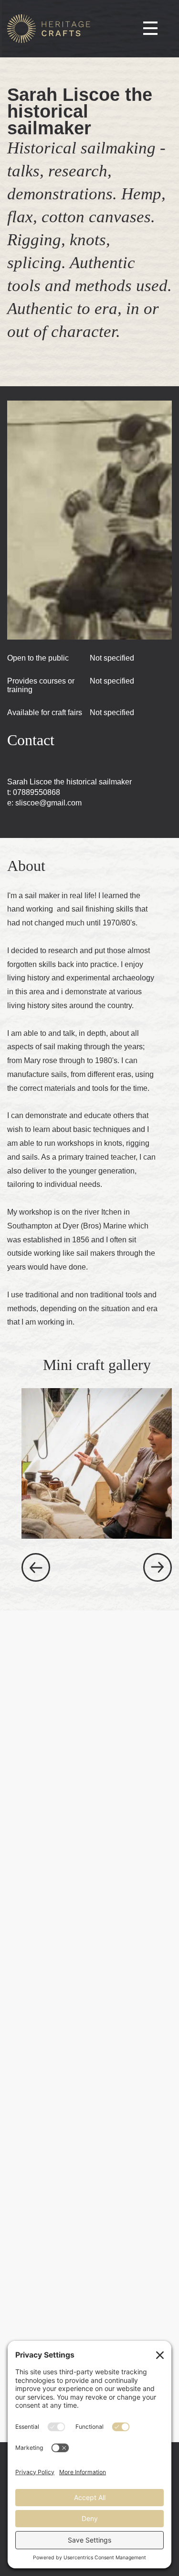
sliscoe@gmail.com (48, 803)
